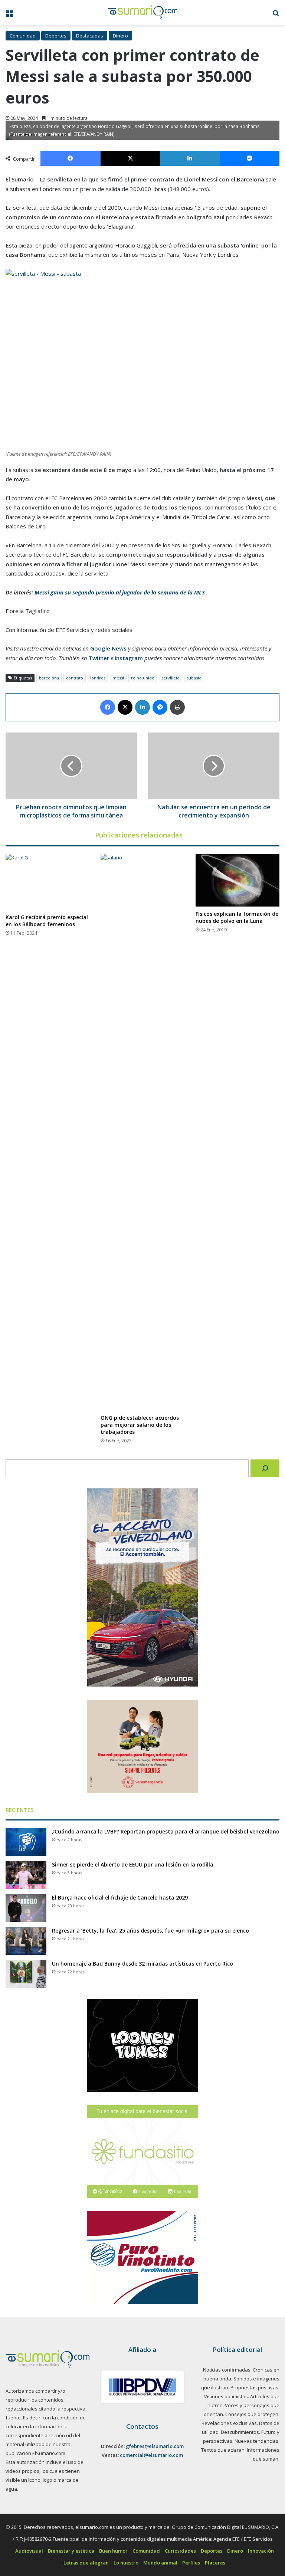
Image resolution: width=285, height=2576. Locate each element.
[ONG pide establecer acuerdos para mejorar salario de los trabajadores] (142, 1132)
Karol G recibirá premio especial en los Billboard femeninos (47, 921)
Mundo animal (160, 2563)
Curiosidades (180, 2551)
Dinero (120, 36)
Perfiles (191, 2563)
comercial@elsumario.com (151, 2455)
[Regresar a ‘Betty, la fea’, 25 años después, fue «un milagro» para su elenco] (26, 1941)
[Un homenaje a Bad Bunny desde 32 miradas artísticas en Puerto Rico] (26, 1974)
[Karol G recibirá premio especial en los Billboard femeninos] (47, 882)
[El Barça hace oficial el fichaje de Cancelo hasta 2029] (26, 1908)
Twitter (99, 658)
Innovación (261, 2551)
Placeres (215, 2563)
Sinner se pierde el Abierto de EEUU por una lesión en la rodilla (133, 1864)
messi (118, 678)
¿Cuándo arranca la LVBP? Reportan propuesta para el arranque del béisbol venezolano (166, 1831)
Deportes (56, 36)
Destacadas (90, 36)
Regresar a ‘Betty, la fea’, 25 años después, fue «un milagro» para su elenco (150, 1931)
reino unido (143, 678)
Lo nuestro (126, 2563)
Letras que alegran (86, 2563)
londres (98, 678)
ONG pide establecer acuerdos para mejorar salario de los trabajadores (140, 1425)
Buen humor (113, 2551)
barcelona (49, 678)
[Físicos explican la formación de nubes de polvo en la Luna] (237, 880)
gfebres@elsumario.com (155, 2446)
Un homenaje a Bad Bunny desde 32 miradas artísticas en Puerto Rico (142, 1964)
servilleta (171, 678)
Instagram (129, 658)
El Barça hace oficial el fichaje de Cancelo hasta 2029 (120, 1897)
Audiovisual (29, 2551)
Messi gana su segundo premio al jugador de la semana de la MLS (120, 592)
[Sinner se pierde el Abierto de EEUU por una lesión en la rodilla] (26, 1875)
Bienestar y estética (71, 2551)
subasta (194, 678)
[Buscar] (265, 1468)
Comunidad (23, 36)
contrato (75, 678)
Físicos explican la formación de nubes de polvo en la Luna (237, 917)
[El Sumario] (143, 13)
